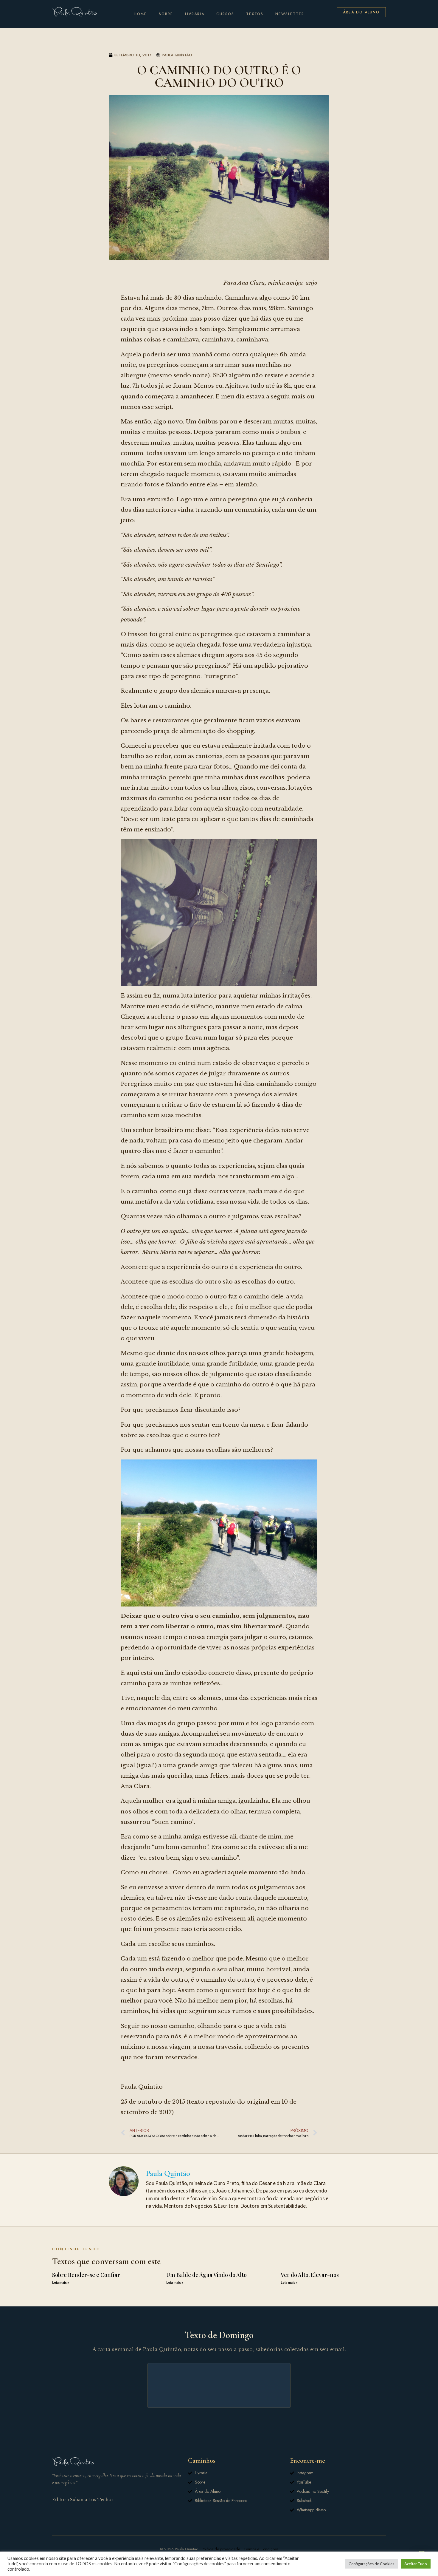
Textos (255, 14)
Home (140, 14)
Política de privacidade (221, 2549)
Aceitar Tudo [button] (416, 2564)
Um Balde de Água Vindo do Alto (206, 2275)
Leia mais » (61, 2282)
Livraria (195, 14)
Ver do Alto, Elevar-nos (310, 2275)
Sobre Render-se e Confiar (86, 2275)
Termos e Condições (261, 2549)
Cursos (225, 14)
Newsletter (290, 14)
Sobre (166, 14)
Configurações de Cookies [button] (371, 2564)
